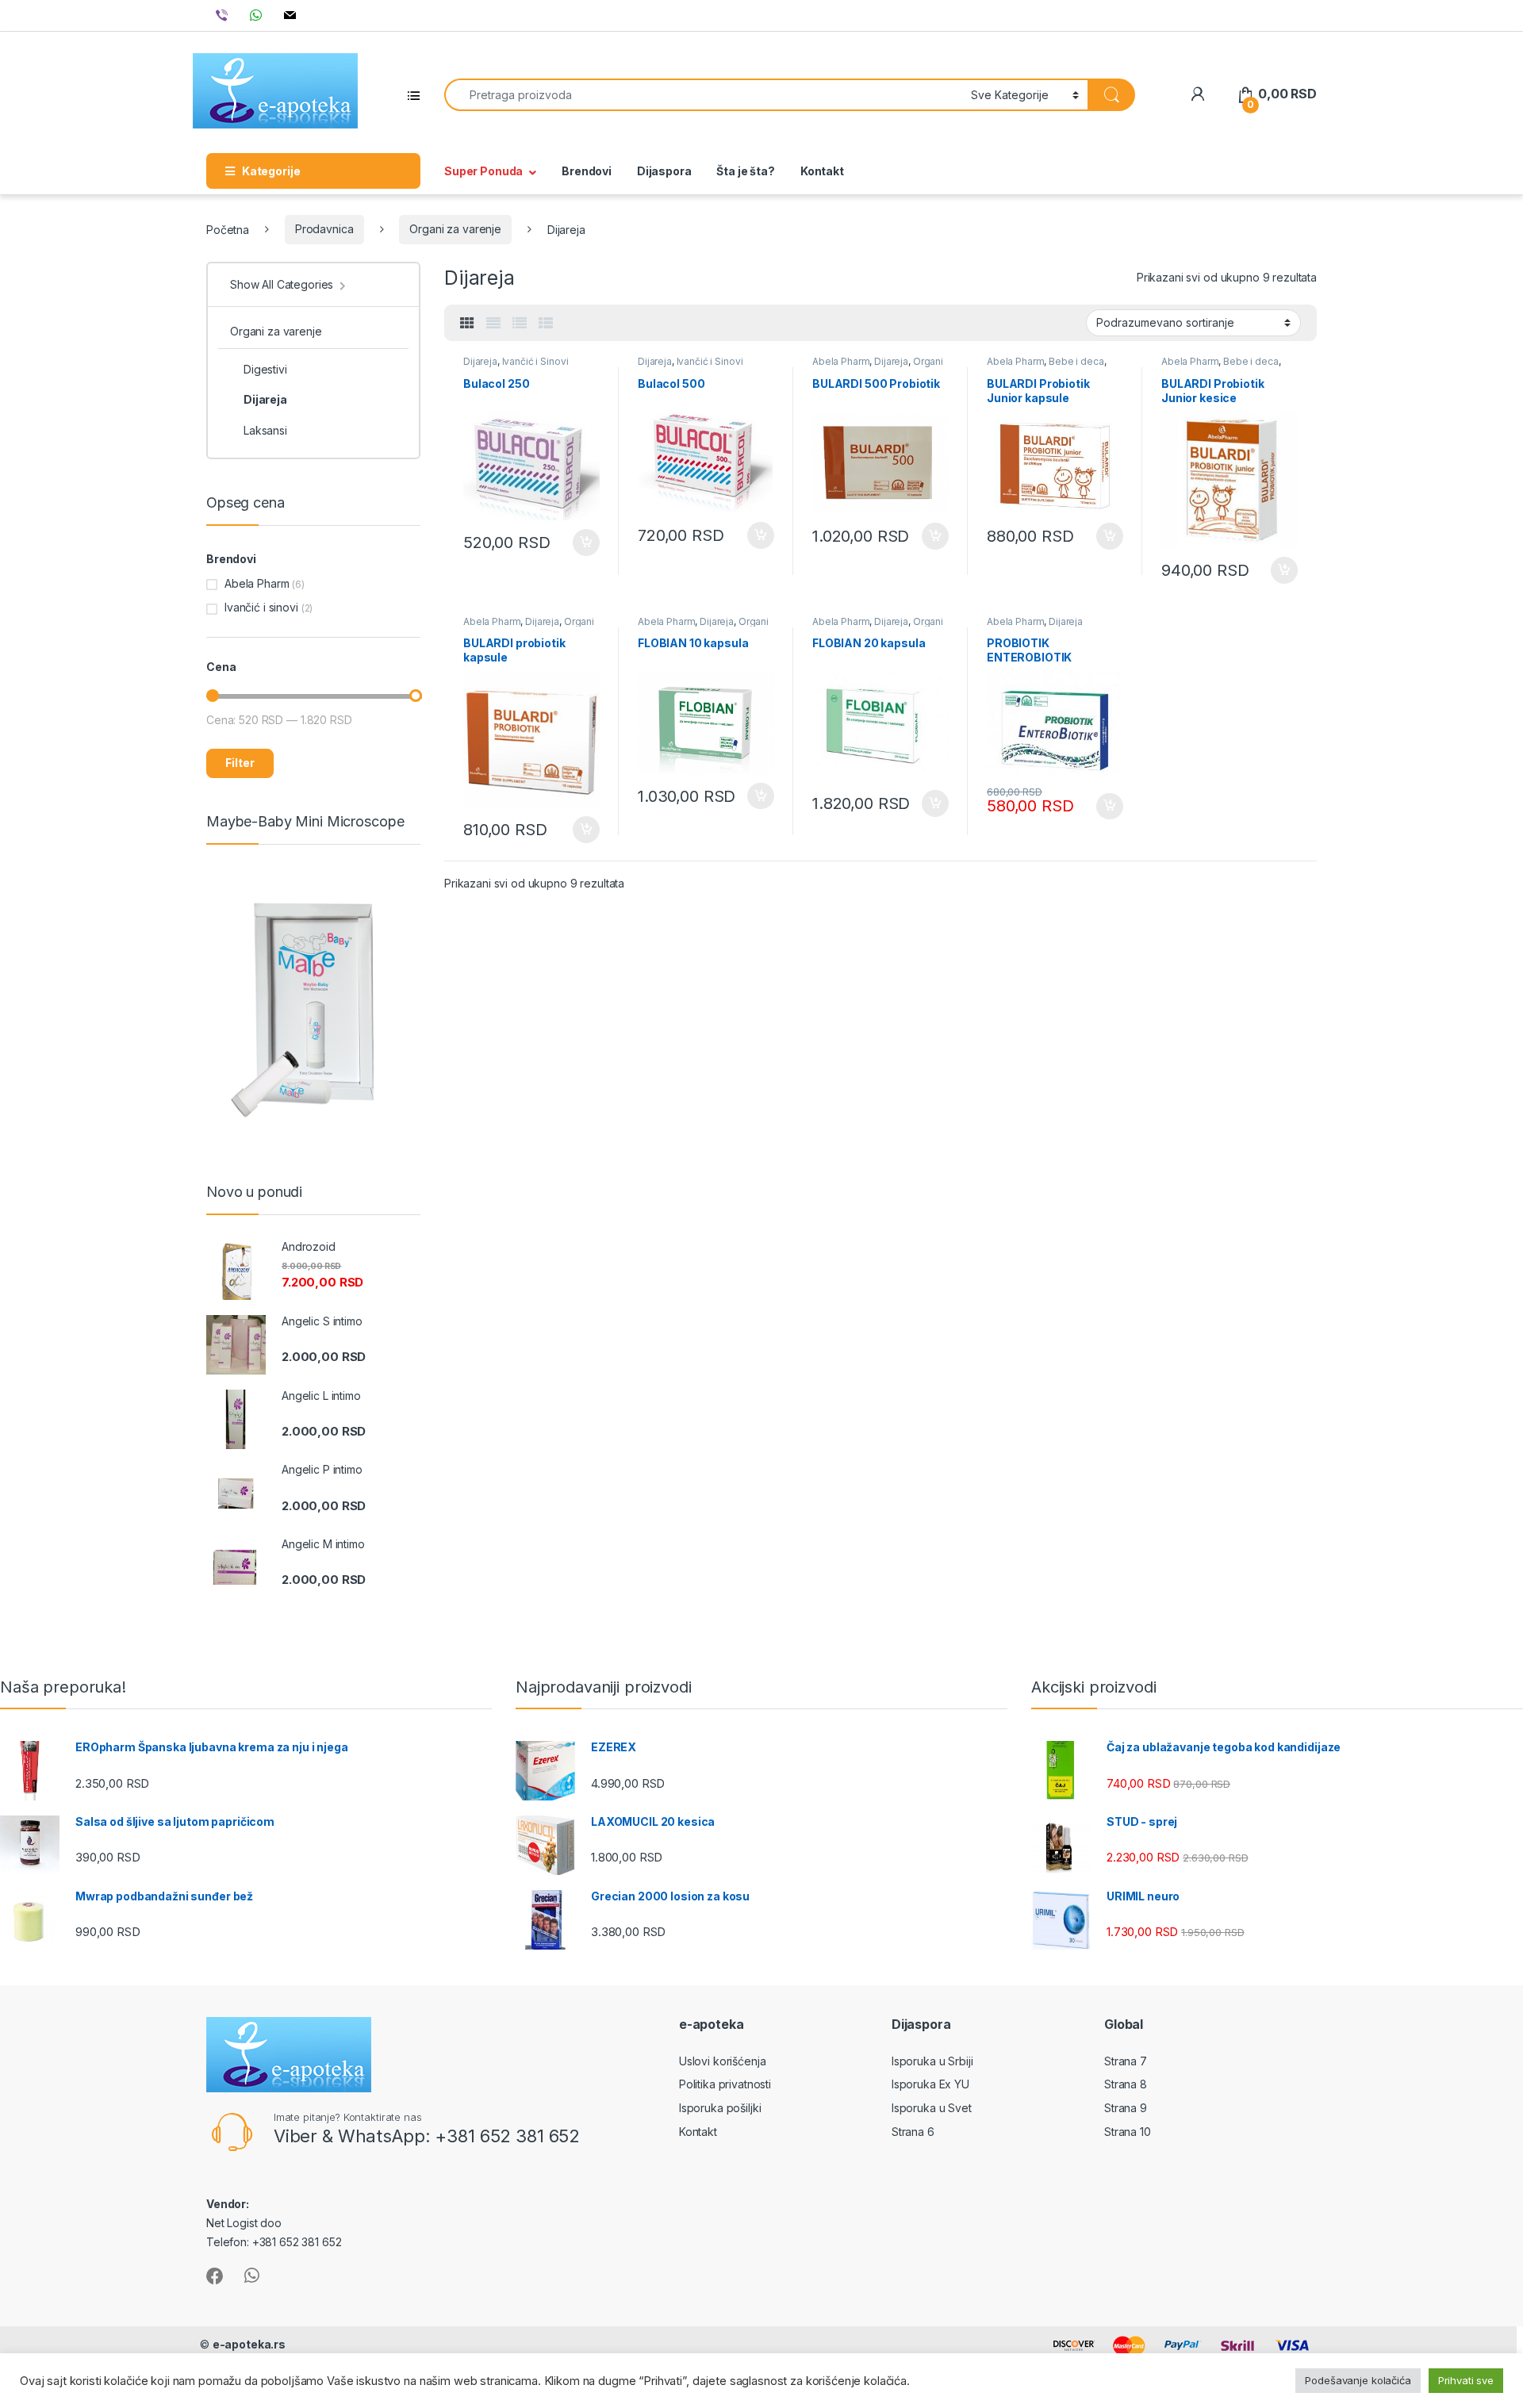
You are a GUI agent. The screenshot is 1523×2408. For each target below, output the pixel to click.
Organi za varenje (455, 229)
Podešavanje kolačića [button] (1358, 2380)
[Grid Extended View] (493, 324)
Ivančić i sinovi (261, 607)
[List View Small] (546, 324)
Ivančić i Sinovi (535, 361)
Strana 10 (1128, 2132)
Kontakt (822, 171)
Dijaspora (664, 171)
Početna (228, 229)
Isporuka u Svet (932, 2108)
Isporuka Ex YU (930, 2084)
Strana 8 (1126, 2084)
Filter (240, 763)
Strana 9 (1126, 2108)
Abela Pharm (841, 361)
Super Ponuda (483, 171)
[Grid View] (467, 324)
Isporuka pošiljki (720, 2108)
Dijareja (480, 361)
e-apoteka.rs (249, 2344)
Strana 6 (913, 2132)
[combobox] (703, 95)
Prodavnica (324, 229)
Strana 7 (1126, 2061)
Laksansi (265, 430)
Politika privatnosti (725, 2084)
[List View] (520, 324)
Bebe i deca (1076, 361)
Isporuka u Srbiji (932, 2061)
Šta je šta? (745, 171)
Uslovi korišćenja (723, 2061)
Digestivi (265, 369)
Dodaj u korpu (585, 543)
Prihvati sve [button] (1466, 2380)
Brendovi (587, 171)
